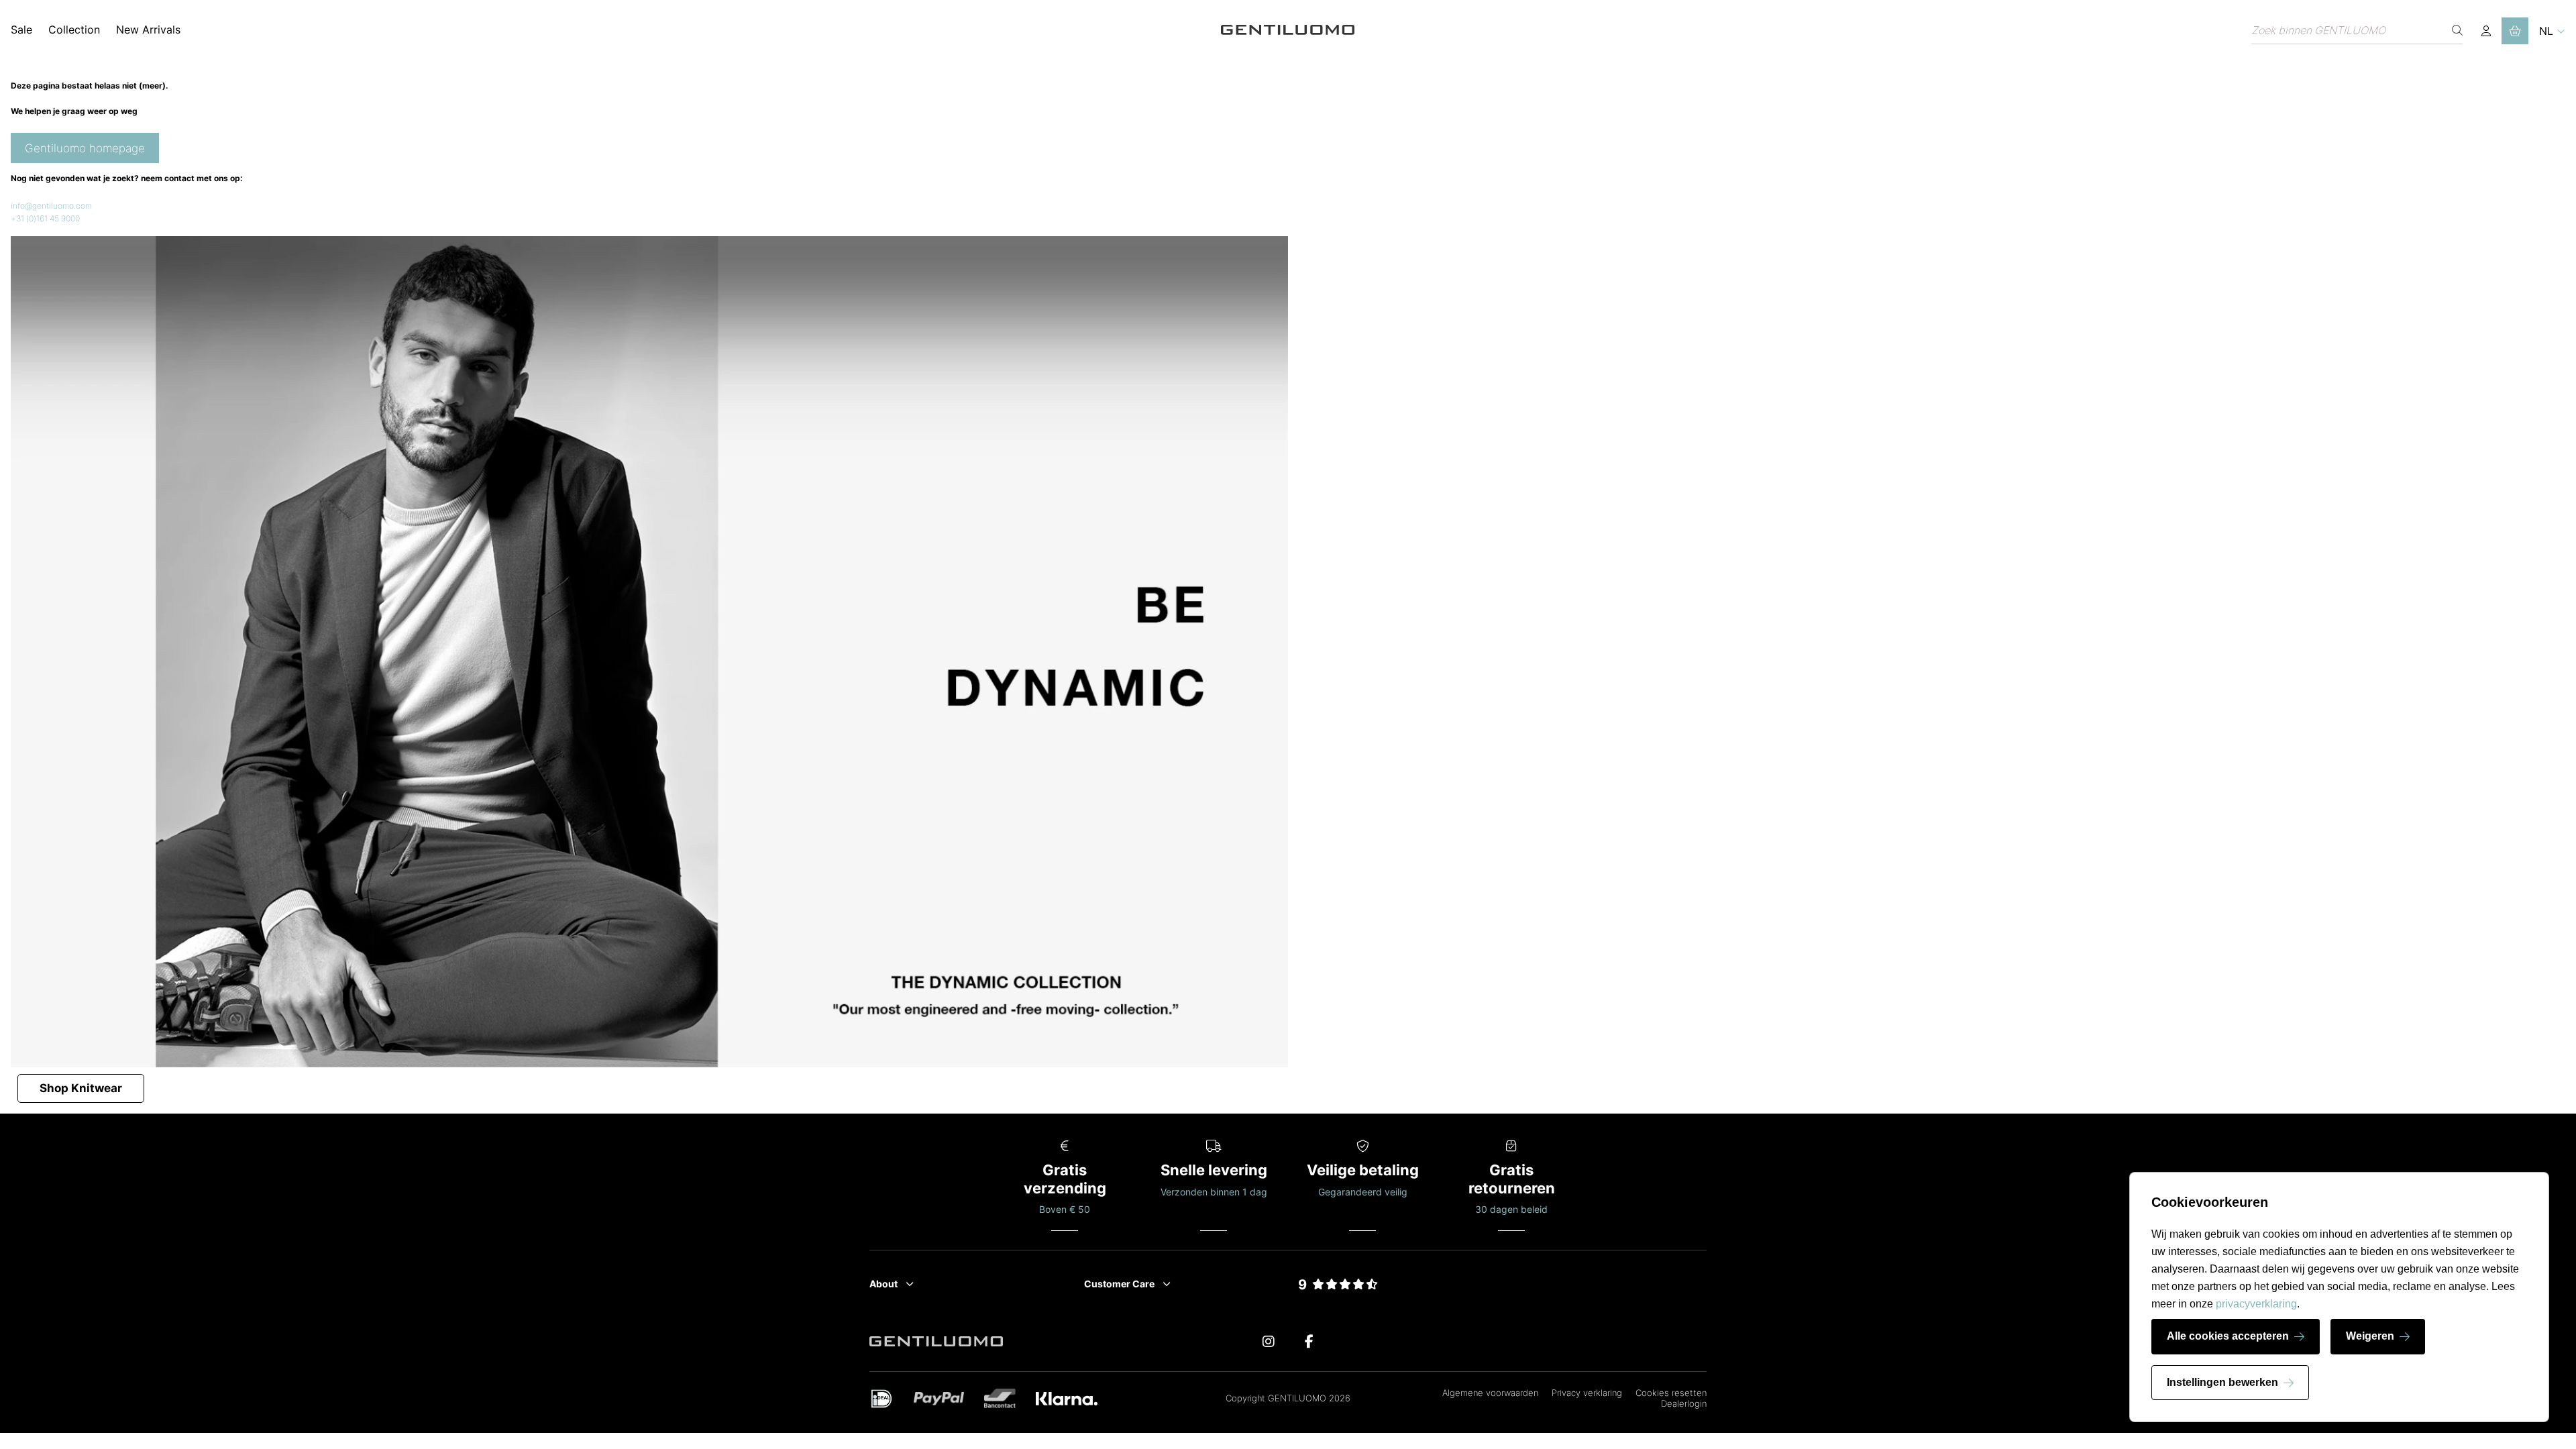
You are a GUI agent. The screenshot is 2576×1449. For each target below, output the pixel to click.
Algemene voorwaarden (1490, 1393)
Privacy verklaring (1587, 1393)
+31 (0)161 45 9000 (45, 218)
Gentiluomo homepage (85, 148)
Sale (21, 30)
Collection (74, 30)
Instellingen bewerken (2222, 1382)
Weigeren (2370, 1336)
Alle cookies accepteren (2228, 1336)
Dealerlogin (1684, 1403)
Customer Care (1119, 1284)
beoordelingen (1338, 1300)
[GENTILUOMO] (1288, 31)
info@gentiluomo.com (51, 206)
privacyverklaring (2256, 1304)
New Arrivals (148, 30)
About (883, 1284)
